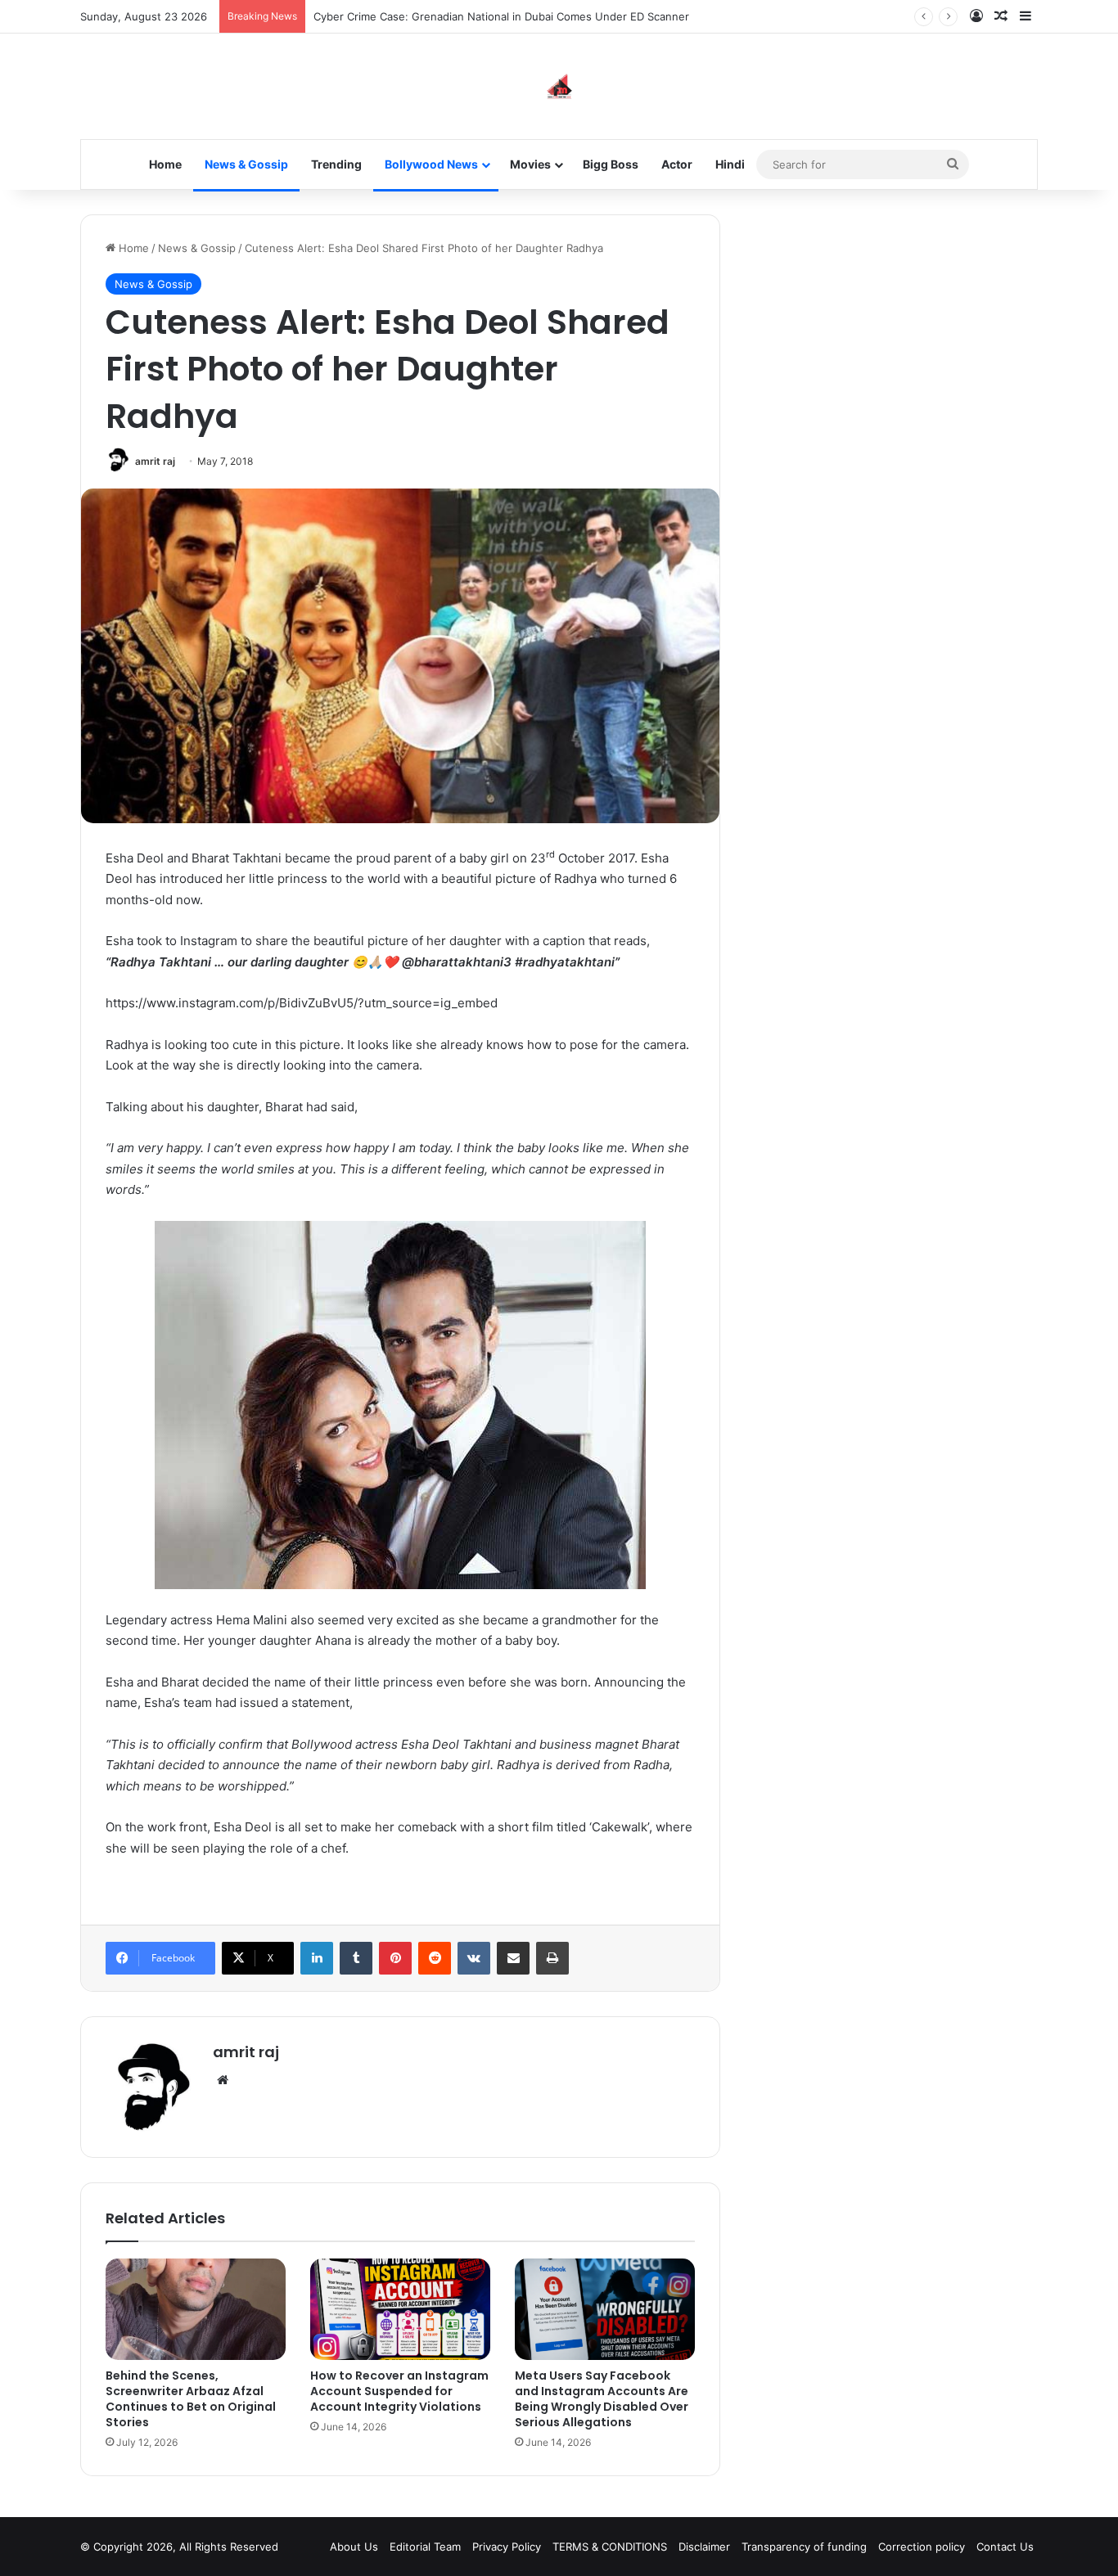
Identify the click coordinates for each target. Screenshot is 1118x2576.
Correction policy (922, 2547)
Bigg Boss (611, 164)
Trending (336, 164)
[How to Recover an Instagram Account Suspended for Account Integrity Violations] (400, 2309)
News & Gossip (246, 164)
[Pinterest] (395, 1958)
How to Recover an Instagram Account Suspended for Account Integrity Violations (399, 2391)
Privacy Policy (507, 2547)
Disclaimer (704, 2547)
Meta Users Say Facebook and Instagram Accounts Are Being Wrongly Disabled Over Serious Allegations (602, 2399)
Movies (530, 164)
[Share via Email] (513, 1958)
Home (165, 164)
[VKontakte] (474, 1958)
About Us (354, 2547)
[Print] (552, 1958)
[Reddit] (435, 1958)
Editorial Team (425, 2547)
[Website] (223, 2080)
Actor (677, 164)
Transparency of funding (804, 2547)
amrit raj (155, 461)
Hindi (730, 164)
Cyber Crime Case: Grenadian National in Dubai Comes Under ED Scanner (501, 16)
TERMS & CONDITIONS (610, 2547)
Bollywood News (431, 164)
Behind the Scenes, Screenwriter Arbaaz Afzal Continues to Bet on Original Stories (191, 2399)
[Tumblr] (356, 1958)
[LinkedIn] (317, 1958)
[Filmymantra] (559, 86)
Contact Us (1005, 2547)
